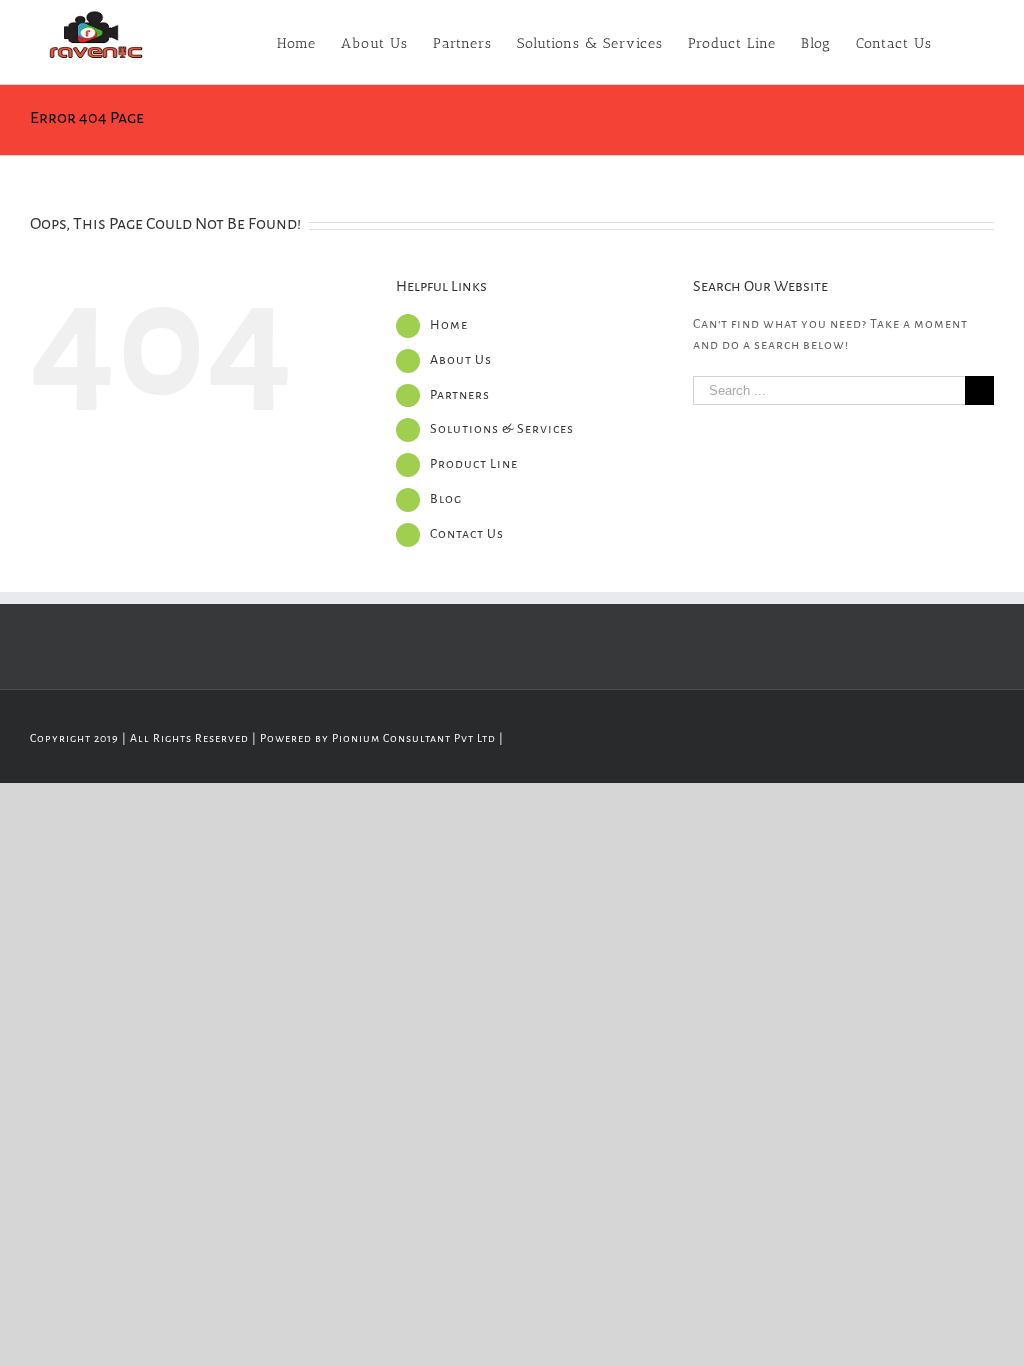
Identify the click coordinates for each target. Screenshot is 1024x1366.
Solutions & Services (502, 429)
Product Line (474, 464)
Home (449, 325)
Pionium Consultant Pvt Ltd (414, 738)
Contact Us (467, 534)
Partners (460, 395)
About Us (461, 360)
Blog (446, 499)
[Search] (963, 42)
